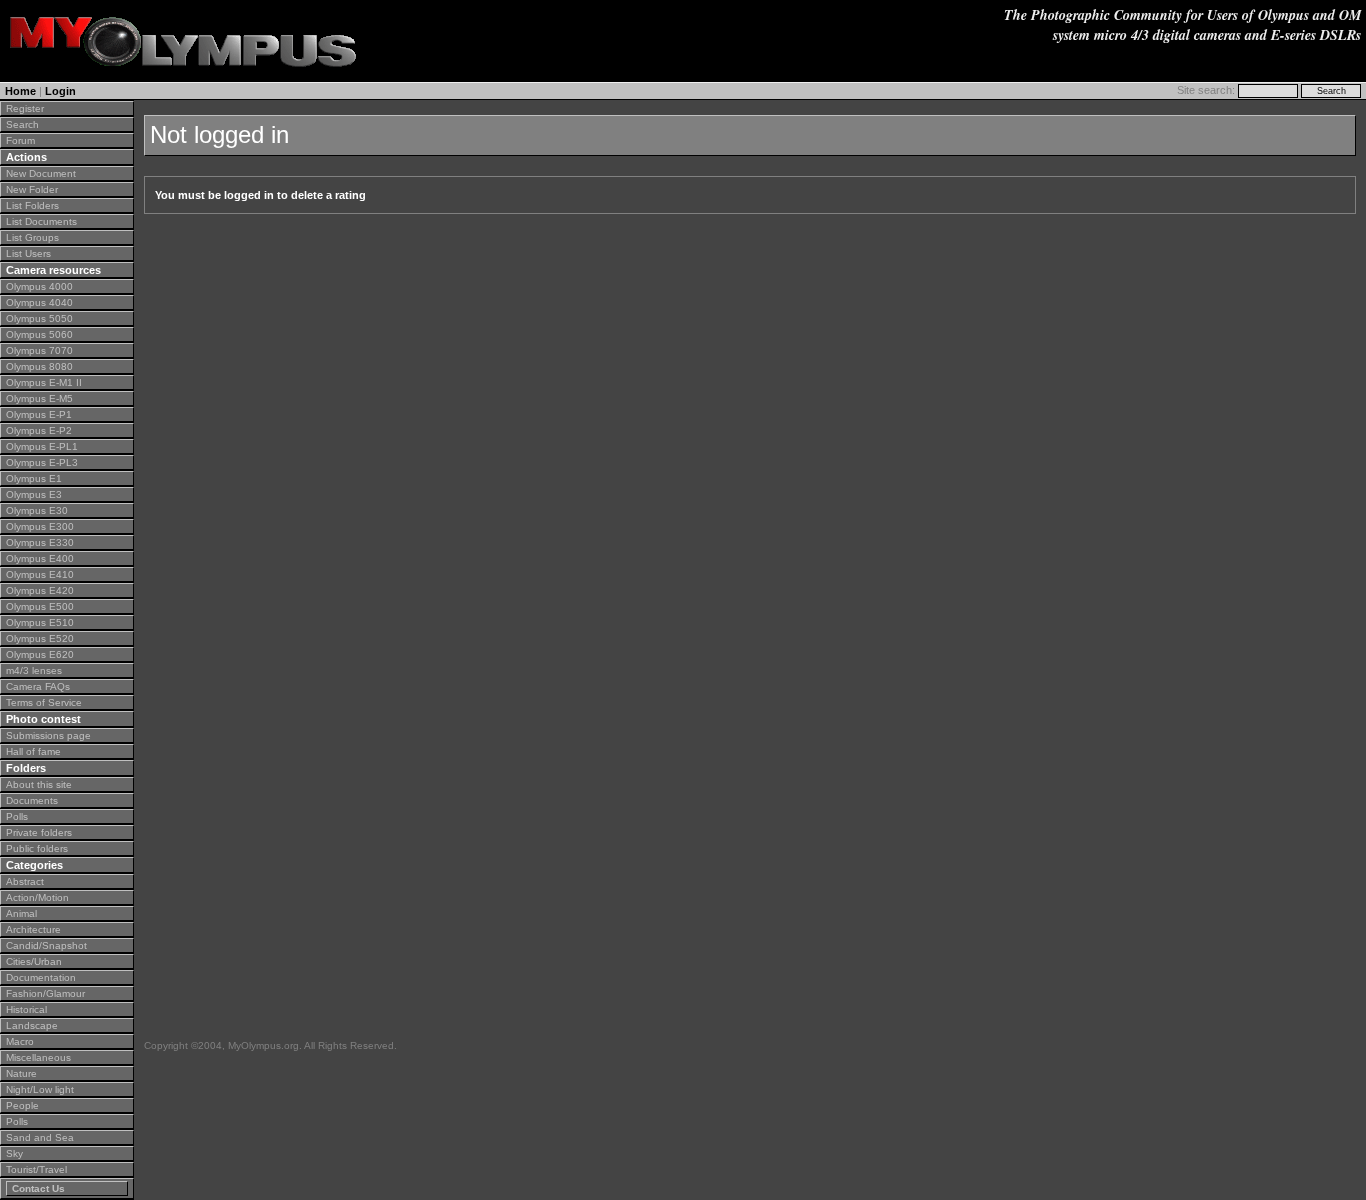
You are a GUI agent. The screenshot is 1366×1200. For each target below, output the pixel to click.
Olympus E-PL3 (42, 462)
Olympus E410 (40, 574)
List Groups (32, 237)
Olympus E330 (40, 542)
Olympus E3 (34, 494)
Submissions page (48, 735)
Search (22, 124)
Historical (26, 1009)
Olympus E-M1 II (44, 382)
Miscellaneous (38, 1057)
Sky (14, 1153)
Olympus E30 (37, 510)
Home (20, 91)
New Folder (32, 189)
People (22, 1105)
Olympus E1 (34, 478)
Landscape (32, 1025)
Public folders (37, 848)
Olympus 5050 (39, 318)
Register (25, 108)
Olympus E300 (40, 526)
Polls (17, 816)
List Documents (41, 221)
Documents (32, 800)
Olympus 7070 (39, 350)
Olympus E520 (40, 638)
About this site (39, 784)
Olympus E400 (40, 558)
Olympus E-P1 (39, 414)
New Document (41, 173)
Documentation (41, 977)
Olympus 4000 (39, 286)
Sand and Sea (40, 1137)
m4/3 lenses (34, 670)
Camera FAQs (38, 686)
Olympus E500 (40, 606)
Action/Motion (37, 897)
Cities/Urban (34, 961)
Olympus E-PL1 (42, 446)
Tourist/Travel (36, 1169)
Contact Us (38, 1188)
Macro (20, 1041)
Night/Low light (40, 1089)
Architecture (33, 929)
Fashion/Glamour (45, 993)
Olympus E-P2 (39, 430)
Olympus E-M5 (39, 398)
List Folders (32, 205)
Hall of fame (33, 751)
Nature (21, 1073)
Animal (21, 913)
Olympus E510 (40, 622)
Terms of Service (44, 702)
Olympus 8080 (39, 366)
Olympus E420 (40, 590)
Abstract (25, 881)
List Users (28, 253)
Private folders (39, 832)
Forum (20, 140)
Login (60, 91)
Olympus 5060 (39, 334)
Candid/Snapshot (46, 945)
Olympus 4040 (39, 302)
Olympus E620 (40, 654)
